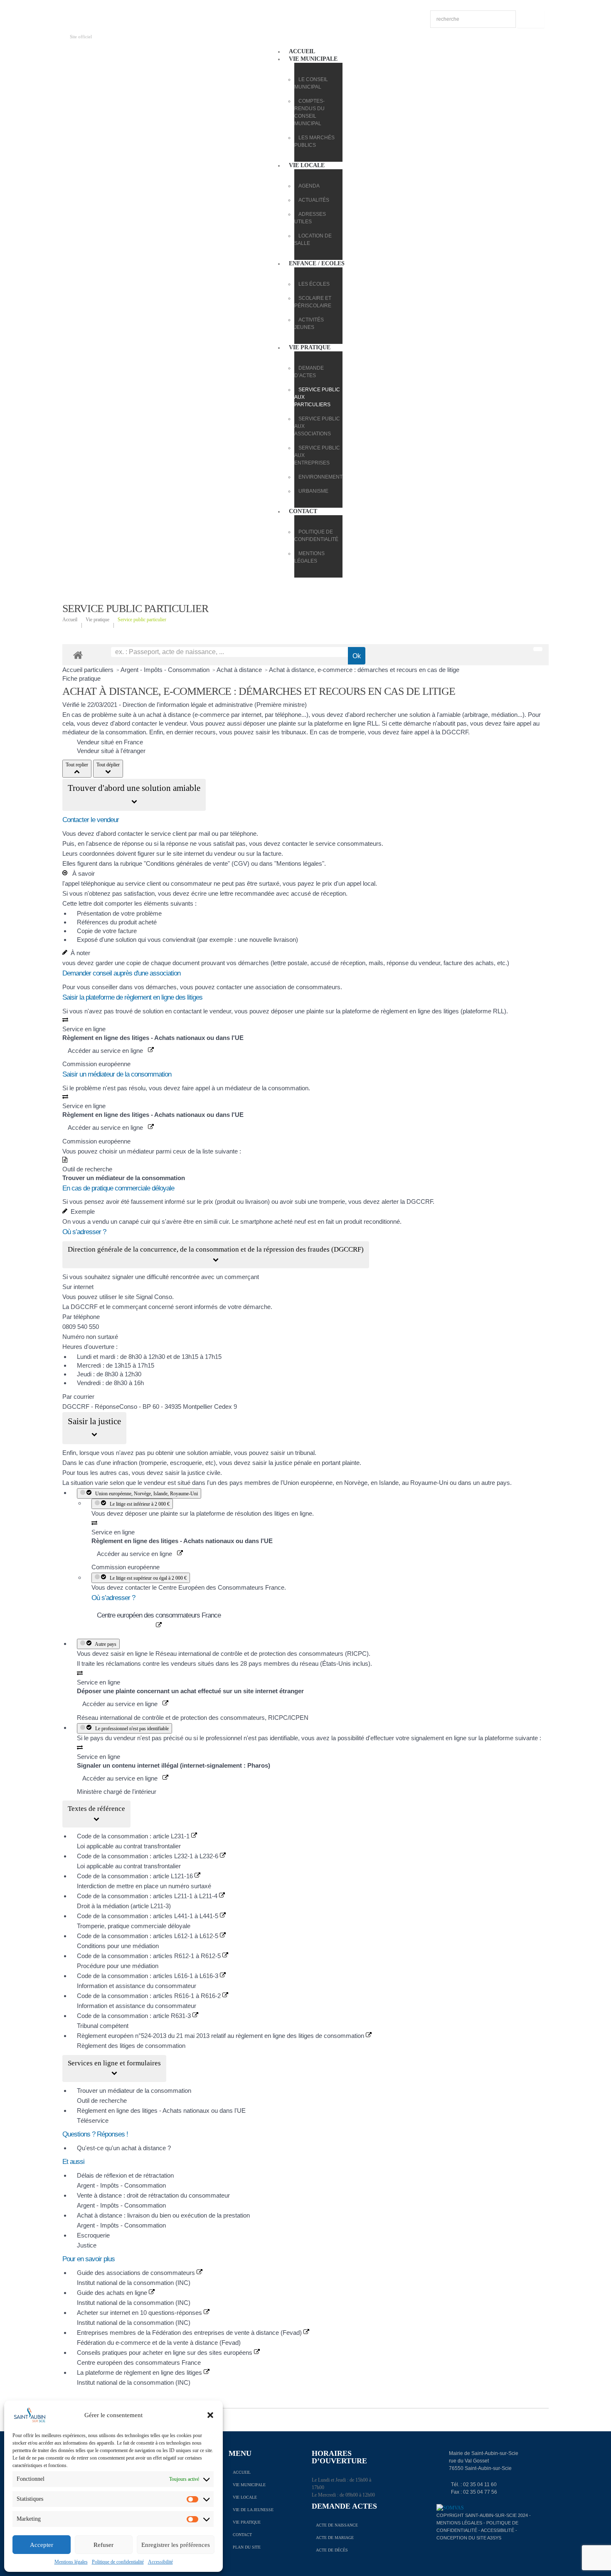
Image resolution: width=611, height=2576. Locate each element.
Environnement (320, 477)
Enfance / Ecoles (317, 263)
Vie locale (307, 165)
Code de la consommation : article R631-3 (135, 2016)
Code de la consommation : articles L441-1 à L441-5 (148, 1916)
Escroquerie (93, 2235)
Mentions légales (71, 2562)
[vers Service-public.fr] (538, 649)
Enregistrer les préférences (176, 2545)
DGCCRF (455, 732)
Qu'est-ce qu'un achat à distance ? (124, 2148)
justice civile (204, 1473)
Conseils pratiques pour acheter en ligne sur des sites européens (165, 2352)
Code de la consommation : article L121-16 (136, 1876)
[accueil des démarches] (78, 655)
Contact (303, 511)
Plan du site (247, 2547)
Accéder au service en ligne (108, 1051)
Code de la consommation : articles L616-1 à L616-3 (148, 1976)
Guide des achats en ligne (113, 2293)
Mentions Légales (459, 2523)
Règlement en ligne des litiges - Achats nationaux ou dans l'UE (161, 2110)
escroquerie (186, 1463)
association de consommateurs (298, 987)
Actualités (314, 200)
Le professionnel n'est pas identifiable (131, 1729)
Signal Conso (154, 1297)
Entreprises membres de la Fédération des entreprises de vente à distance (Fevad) (190, 2333)
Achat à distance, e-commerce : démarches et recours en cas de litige (364, 670)
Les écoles (314, 284)
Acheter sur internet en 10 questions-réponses (140, 2313)
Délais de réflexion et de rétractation (125, 2175)
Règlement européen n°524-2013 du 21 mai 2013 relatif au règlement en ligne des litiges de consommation (221, 2036)
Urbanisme (313, 491)
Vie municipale (313, 59)
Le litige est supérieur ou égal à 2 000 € (147, 1578)
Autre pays (105, 1644)
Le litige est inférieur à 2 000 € (138, 1504)
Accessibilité (160, 2562)
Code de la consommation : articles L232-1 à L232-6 (148, 1856)
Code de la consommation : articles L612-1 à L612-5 (148, 1936)
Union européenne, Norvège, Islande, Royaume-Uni (145, 1494)
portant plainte (341, 1463)
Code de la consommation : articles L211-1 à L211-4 (148, 1896)
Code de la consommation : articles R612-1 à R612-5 (150, 1956)
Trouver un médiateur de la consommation (134, 2091)
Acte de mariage (335, 2538)
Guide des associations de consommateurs (137, 2273)
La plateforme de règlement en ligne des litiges (140, 2372)
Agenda (309, 186)
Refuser (103, 2545)
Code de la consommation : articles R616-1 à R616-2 (150, 1996)
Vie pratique (310, 347)
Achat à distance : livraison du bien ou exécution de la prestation (163, 2215)
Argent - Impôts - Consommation (166, 670)
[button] (210, 2415)
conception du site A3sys (469, 2538)
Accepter (42, 2545)
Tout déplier (108, 765)
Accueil (302, 51)
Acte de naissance (337, 2525)
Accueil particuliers (89, 670)
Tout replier (77, 765)
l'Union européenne (307, 1483)
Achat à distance (240, 670)
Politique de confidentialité (118, 2562)
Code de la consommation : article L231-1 (134, 1836)
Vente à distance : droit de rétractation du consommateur (153, 2195)
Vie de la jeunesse (253, 2510)
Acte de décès (332, 2550)
